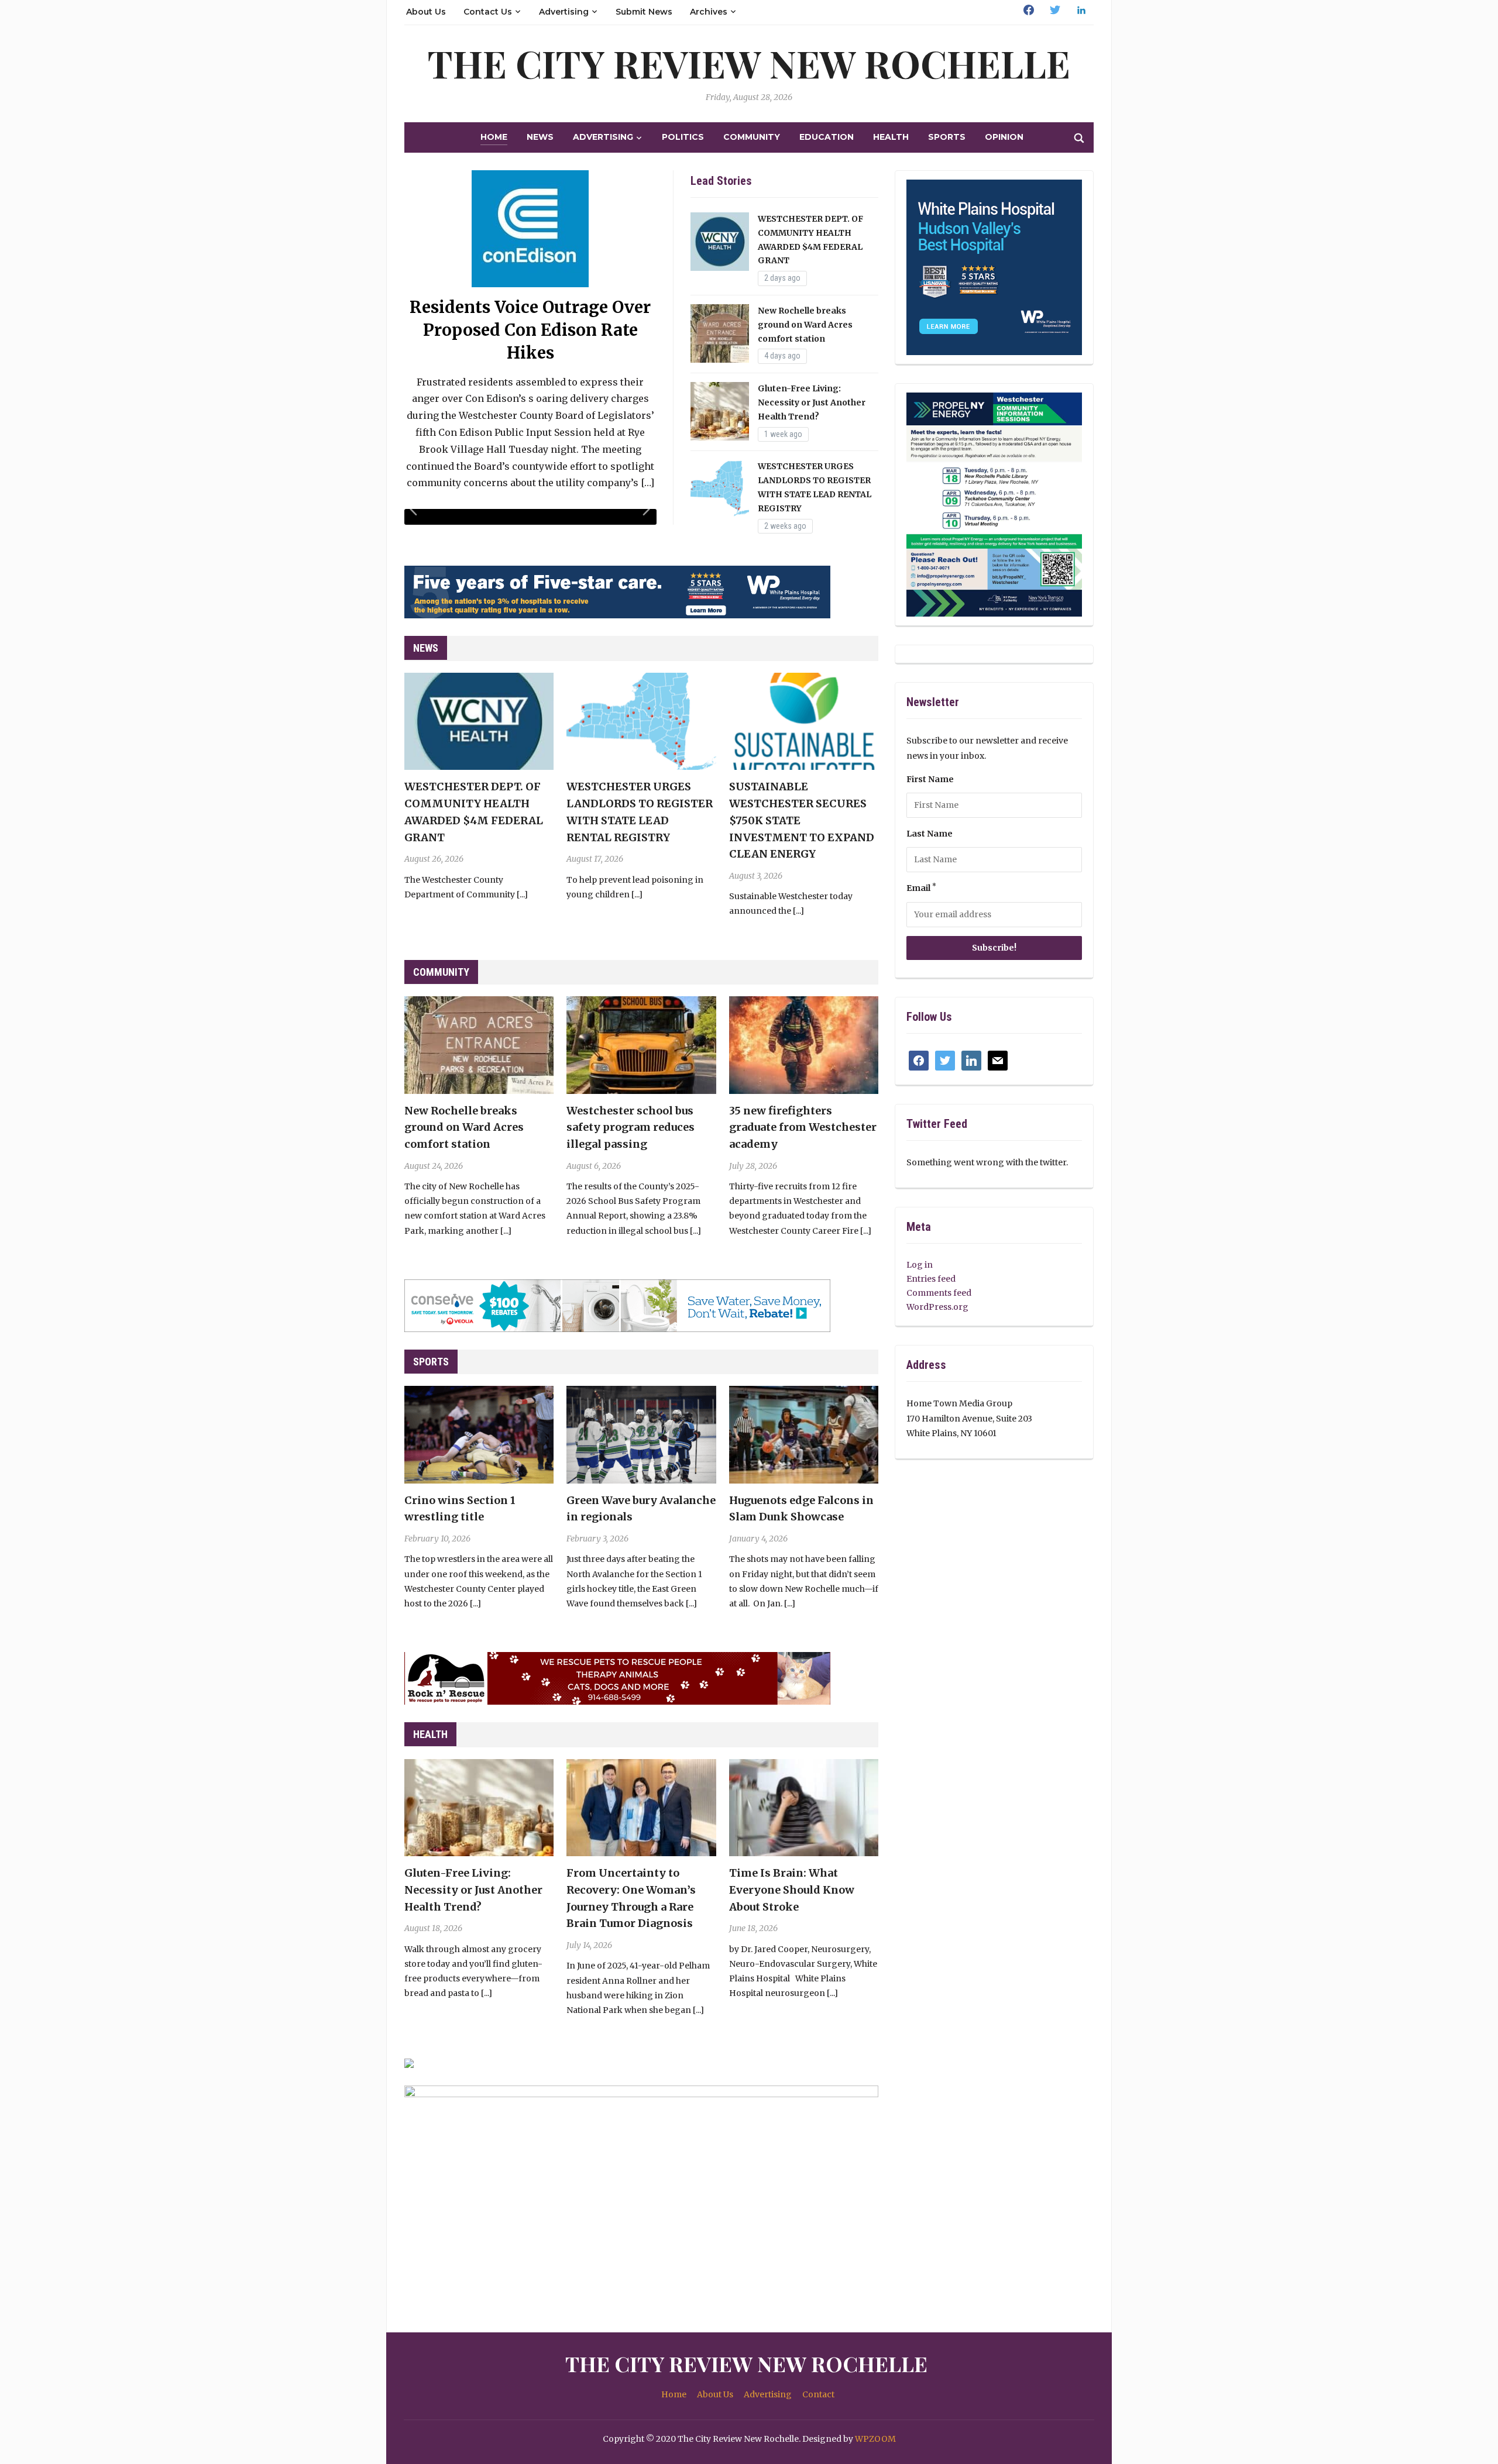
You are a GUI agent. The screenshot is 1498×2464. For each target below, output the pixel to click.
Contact (818, 2394)
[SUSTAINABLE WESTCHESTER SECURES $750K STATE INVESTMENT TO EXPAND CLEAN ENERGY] (804, 721)
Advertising (564, 12)
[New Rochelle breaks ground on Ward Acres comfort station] (479, 1044)
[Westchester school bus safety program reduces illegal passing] (641, 1044)
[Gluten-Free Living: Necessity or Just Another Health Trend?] (479, 1807)
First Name (930, 779)
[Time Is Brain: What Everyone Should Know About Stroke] (804, 1807)
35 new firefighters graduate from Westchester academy (803, 1128)
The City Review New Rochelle (749, 63)
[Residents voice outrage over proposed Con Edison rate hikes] (530, 228)
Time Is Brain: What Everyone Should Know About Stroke (792, 1890)
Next (648, 515)
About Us (426, 12)
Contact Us (488, 12)
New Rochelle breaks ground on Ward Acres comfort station (805, 325)
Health (891, 137)
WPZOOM (875, 2439)
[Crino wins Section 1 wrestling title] (479, 1434)
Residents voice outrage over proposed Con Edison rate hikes (530, 330)
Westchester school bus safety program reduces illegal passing (631, 1128)
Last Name (930, 834)
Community (752, 137)
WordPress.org (937, 1307)
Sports (947, 137)
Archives (709, 12)
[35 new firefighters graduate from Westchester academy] (804, 1044)
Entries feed (931, 1279)
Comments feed (939, 1293)
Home (494, 137)
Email (921, 888)
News (540, 137)
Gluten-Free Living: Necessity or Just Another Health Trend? (812, 402)
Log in (920, 1265)
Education (827, 137)
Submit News (644, 12)
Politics (683, 137)
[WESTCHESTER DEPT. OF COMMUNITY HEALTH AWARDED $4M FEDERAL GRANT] (479, 721)
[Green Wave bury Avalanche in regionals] (641, 1434)
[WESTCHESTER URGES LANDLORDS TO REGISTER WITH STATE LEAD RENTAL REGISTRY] (641, 721)
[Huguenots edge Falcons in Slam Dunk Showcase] (804, 1434)
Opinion (1004, 137)
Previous (415, 515)
